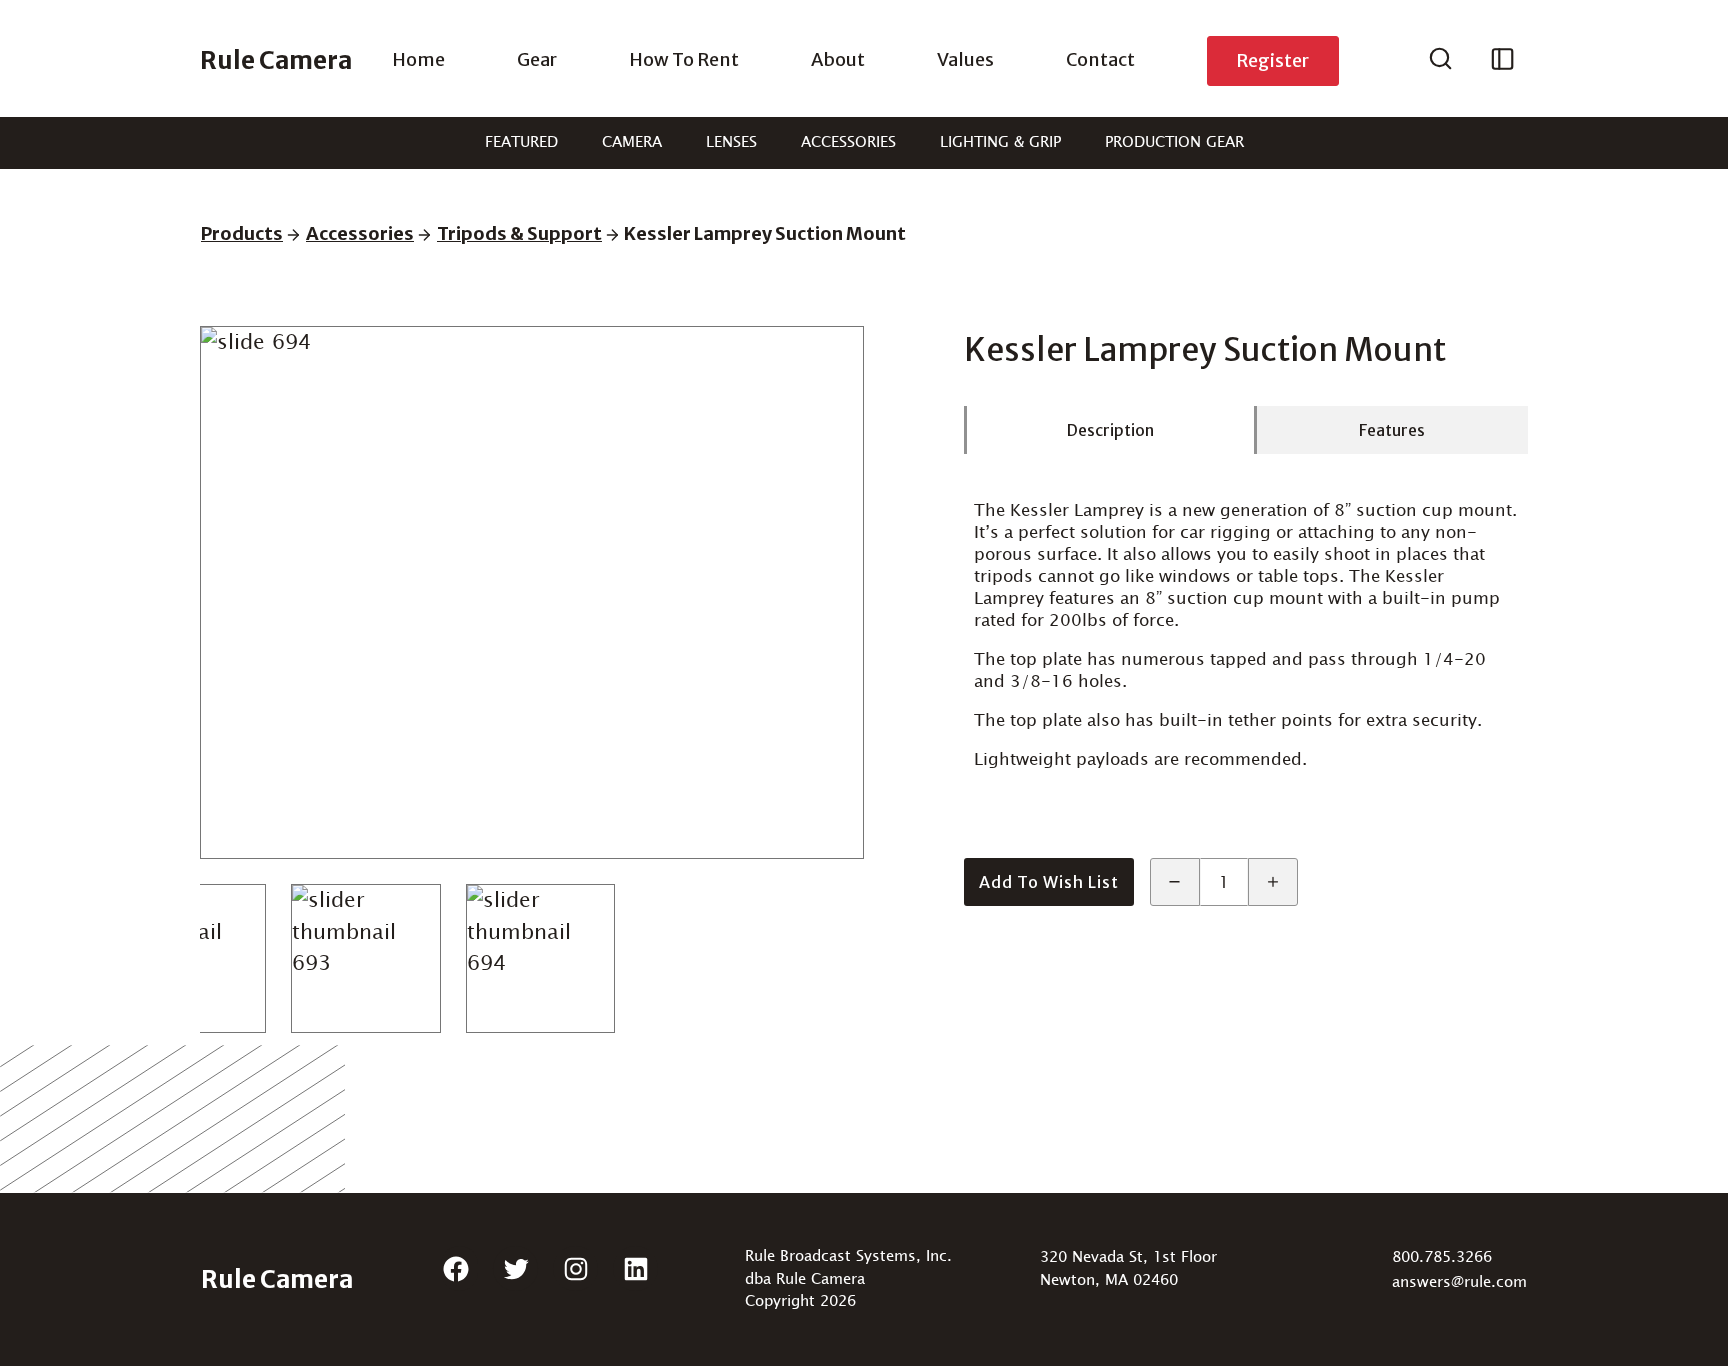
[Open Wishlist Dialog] (1502, 61)
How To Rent (684, 59)
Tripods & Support (519, 233)
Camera (632, 142)
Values (965, 59)
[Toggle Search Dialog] (1440, 61)
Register (1272, 60)
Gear (537, 59)
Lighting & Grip (1000, 142)
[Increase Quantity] (1273, 882)
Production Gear (1174, 142)
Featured (521, 142)
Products (242, 233)
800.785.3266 (1442, 1257)
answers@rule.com (1459, 1282)
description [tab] (1110, 430)
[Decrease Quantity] (1175, 882)
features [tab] (1392, 430)
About (838, 59)
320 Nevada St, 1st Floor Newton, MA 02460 (1128, 1269)
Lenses (731, 142)
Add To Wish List (1049, 882)
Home (418, 59)
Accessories (848, 142)
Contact (1100, 59)
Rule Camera (276, 60)
